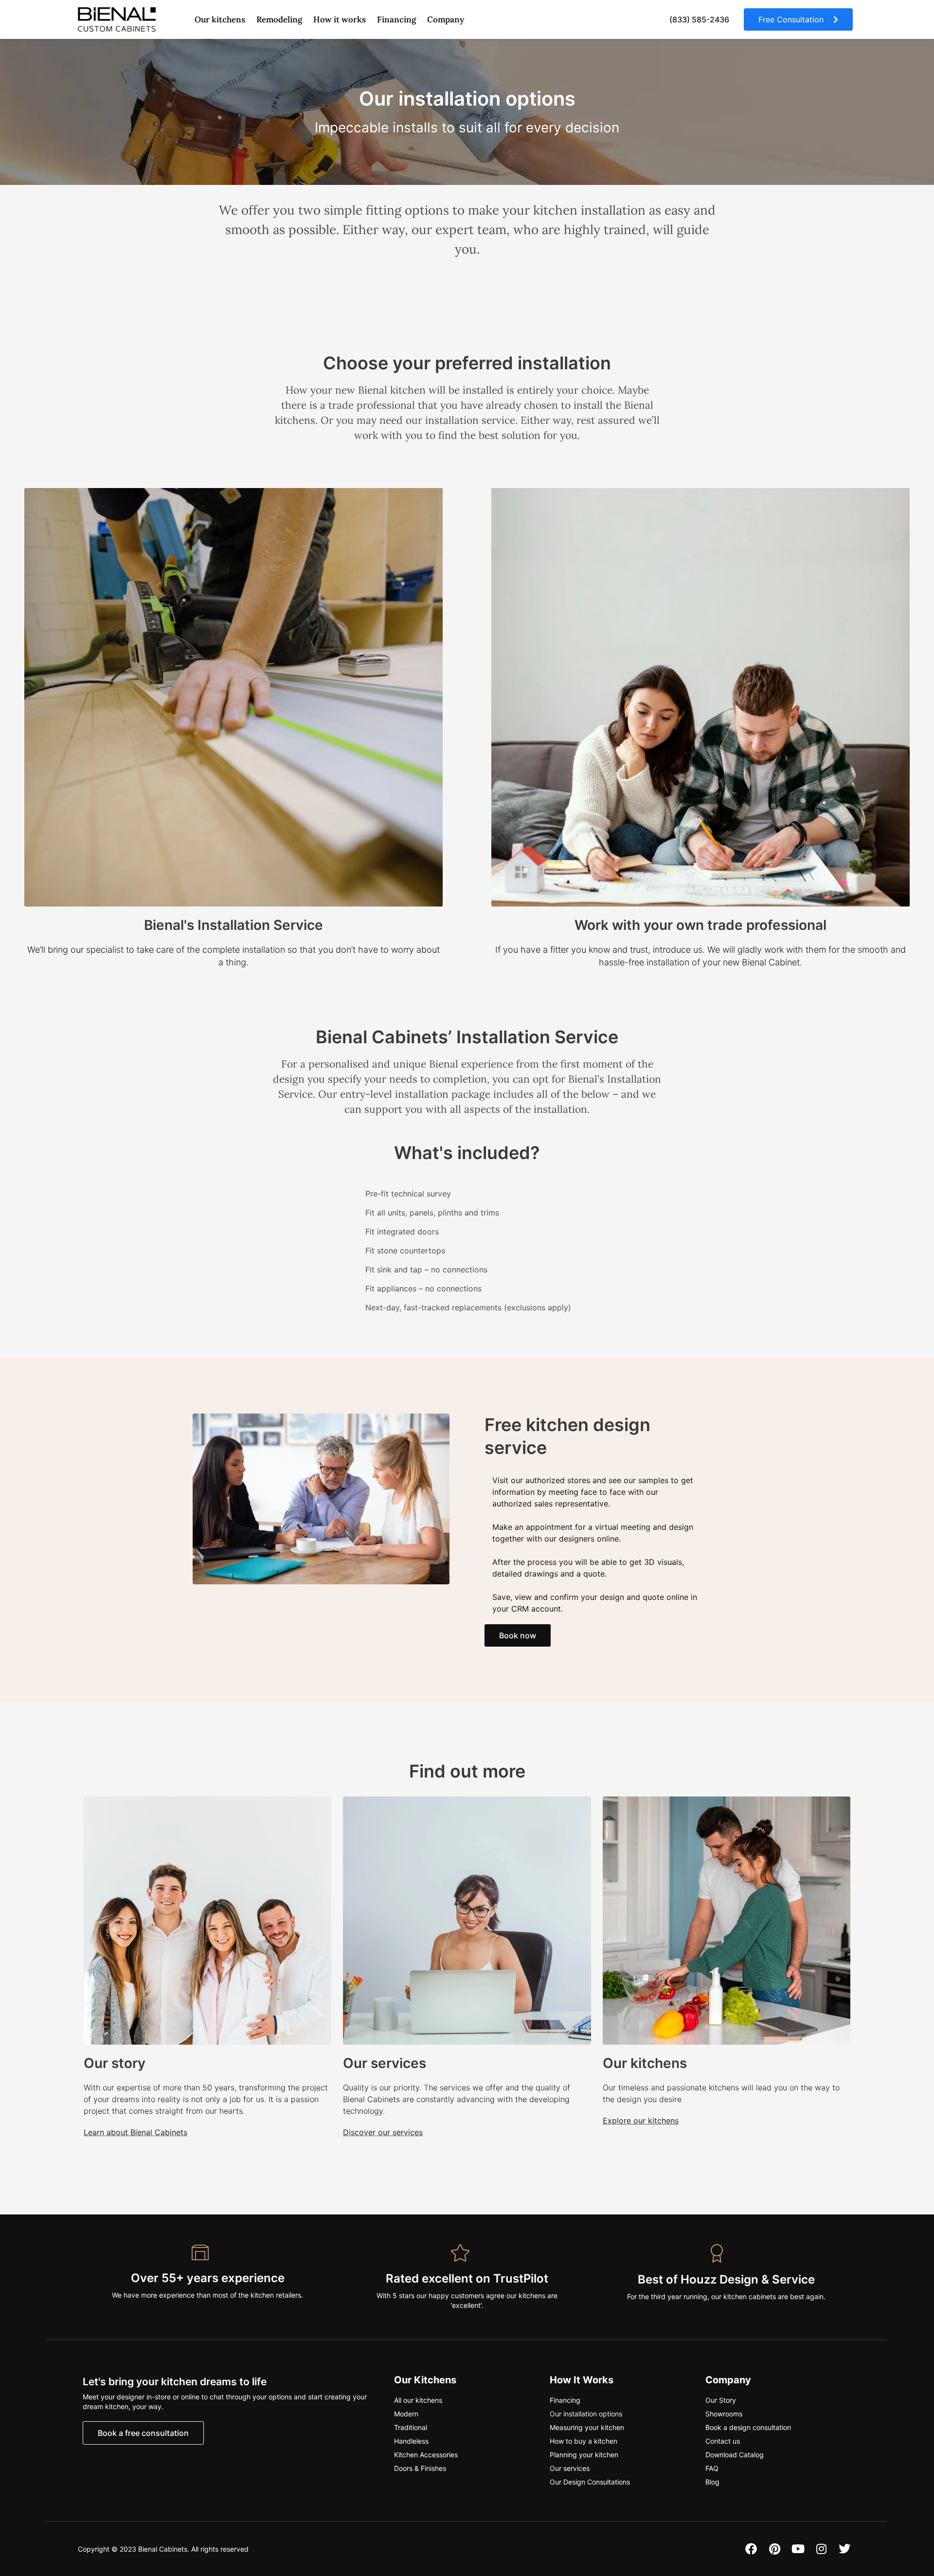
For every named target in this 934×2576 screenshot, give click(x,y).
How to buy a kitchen (584, 2441)
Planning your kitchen (584, 2455)
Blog (712, 2482)
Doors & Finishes (420, 2468)
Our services (385, 2063)
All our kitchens (418, 2400)
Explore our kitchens (641, 2121)
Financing (396, 19)
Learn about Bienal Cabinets (135, 2132)
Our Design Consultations (590, 2482)
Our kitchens (645, 2063)
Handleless (411, 2441)
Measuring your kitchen (587, 2427)
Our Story (721, 2400)
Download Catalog (735, 2455)
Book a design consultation (748, 2427)
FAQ (712, 2468)
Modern (406, 2414)
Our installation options (586, 2414)
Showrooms (724, 2414)
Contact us (723, 2441)
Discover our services (383, 2132)
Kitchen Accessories (426, 2455)
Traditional (411, 2427)
